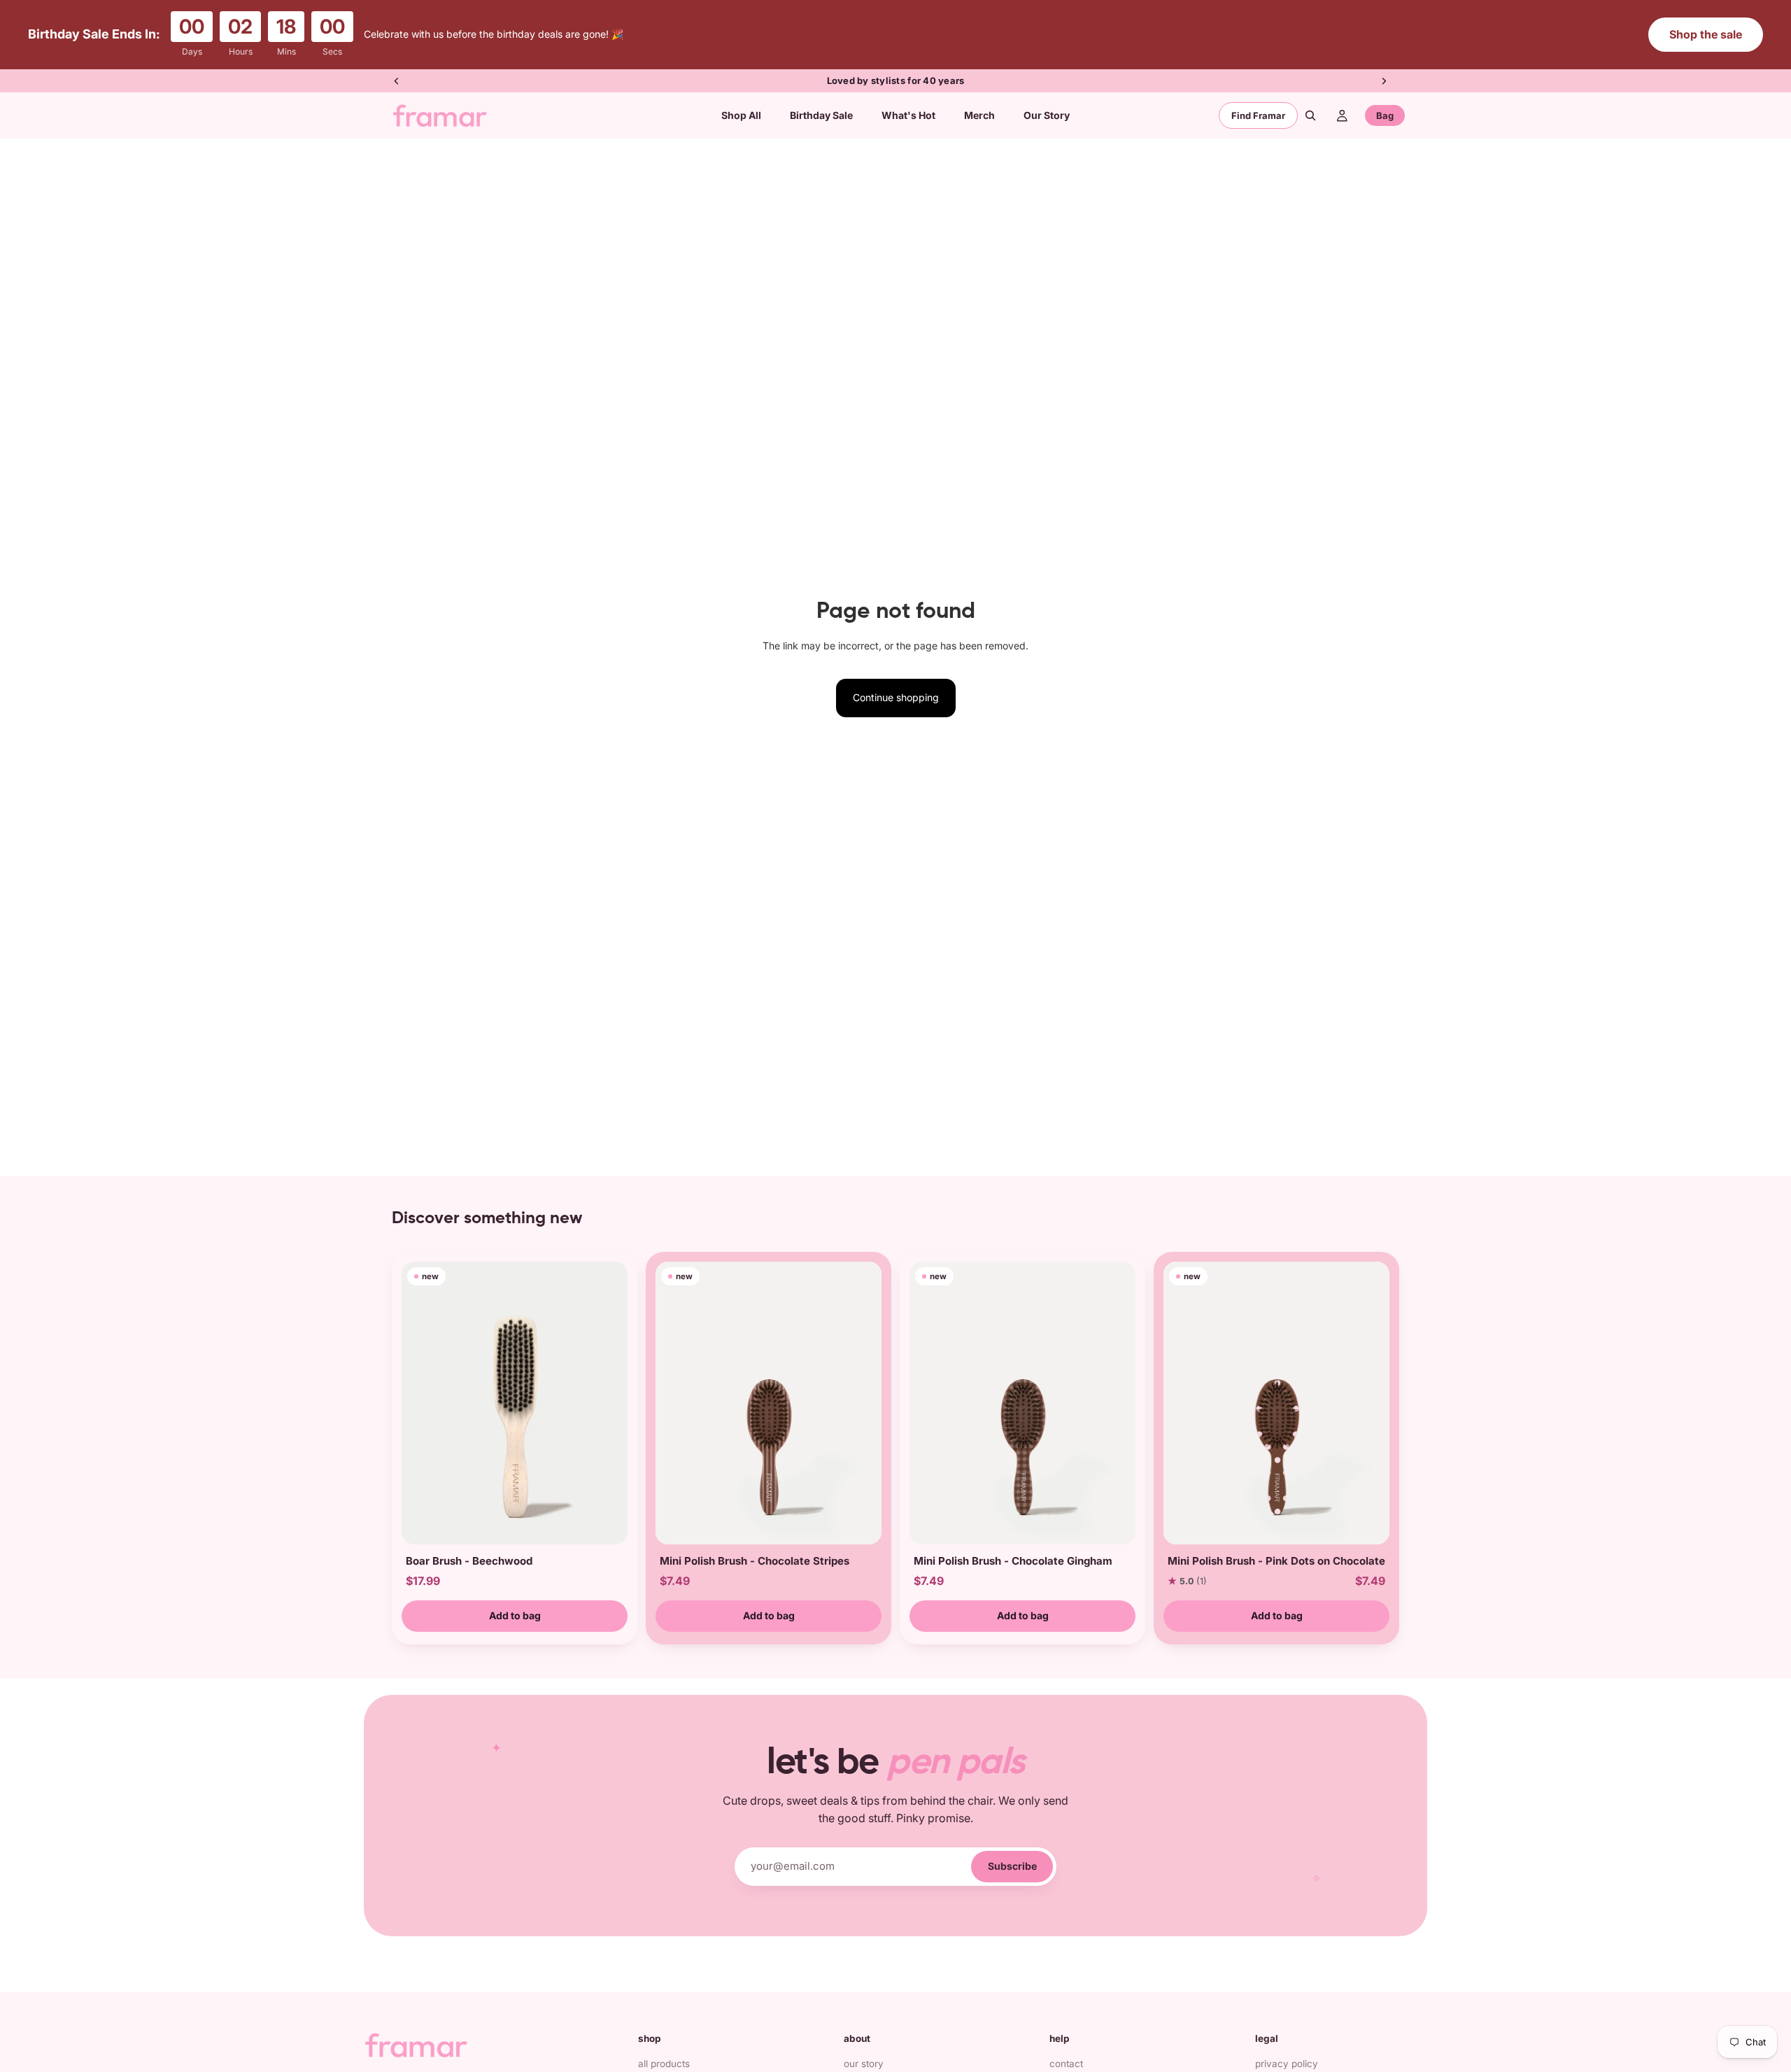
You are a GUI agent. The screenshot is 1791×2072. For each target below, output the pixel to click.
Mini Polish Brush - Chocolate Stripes (755, 1561)
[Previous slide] (397, 81)
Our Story (864, 2064)
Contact (1066, 2064)
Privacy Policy (1287, 2064)
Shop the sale (1706, 34)
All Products (664, 2064)
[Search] (1310, 115)
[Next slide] (1384, 81)
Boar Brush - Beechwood (469, 1561)
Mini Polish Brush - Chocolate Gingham (1013, 1561)
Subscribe (1012, 1866)
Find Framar (1258, 115)
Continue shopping (896, 697)
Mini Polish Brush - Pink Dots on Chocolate (1276, 1561)
